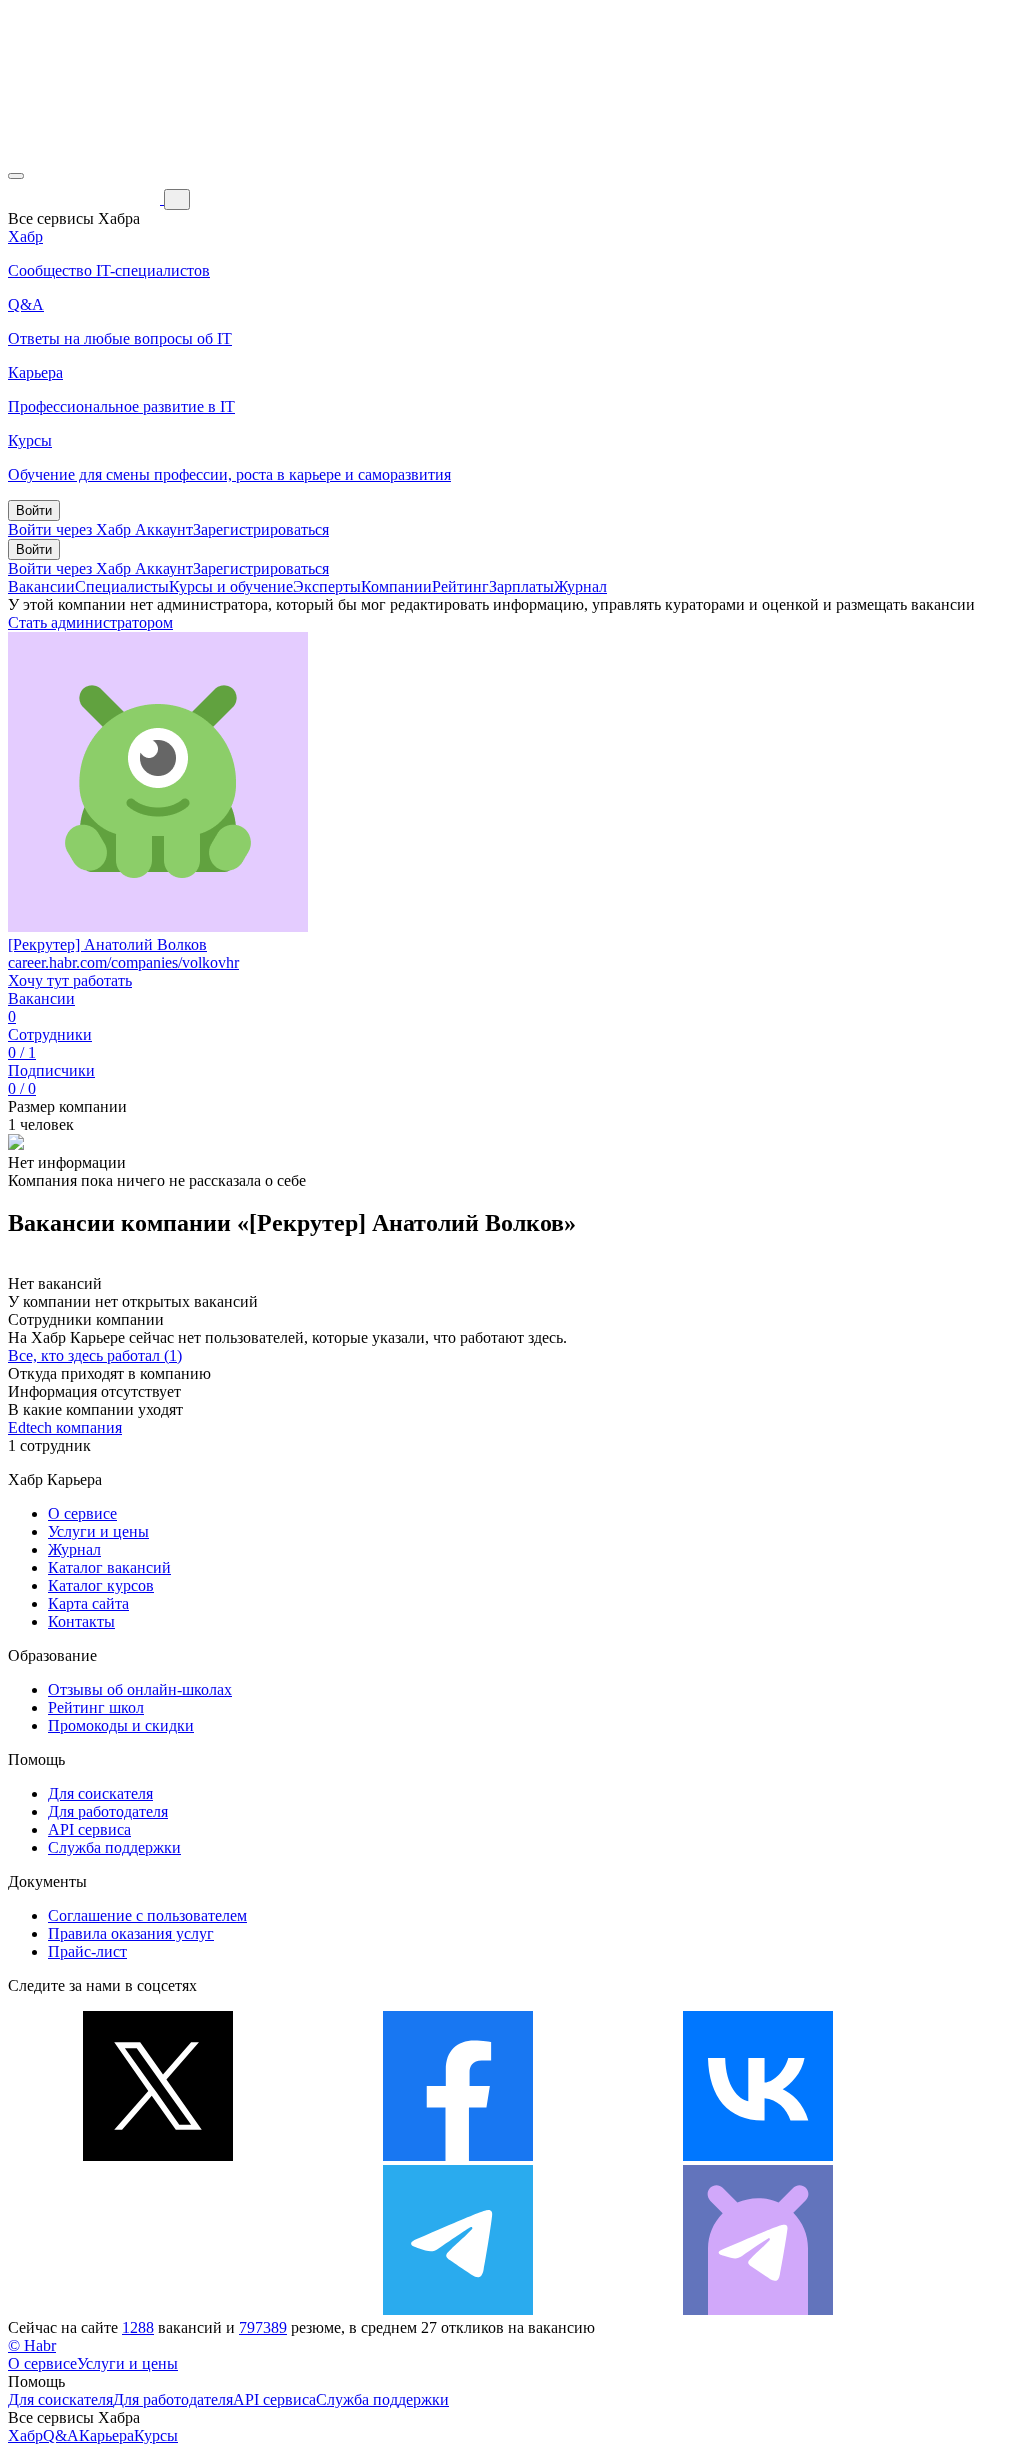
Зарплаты (521, 586)
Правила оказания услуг (131, 1933)
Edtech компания (65, 1427)
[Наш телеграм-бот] (758, 2309)
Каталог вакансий (109, 1567)
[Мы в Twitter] (158, 2155)
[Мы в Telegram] (458, 2309)
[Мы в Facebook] (458, 2155)
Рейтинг (460, 586)
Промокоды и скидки (121, 1725)
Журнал (580, 586)
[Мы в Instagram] (158, 2309)
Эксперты (327, 586)
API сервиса (89, 1829)
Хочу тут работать (70, 980)
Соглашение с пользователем (147, 1915)
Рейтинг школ (96, 1707)
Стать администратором (90, 622)
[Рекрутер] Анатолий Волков (107, 944)
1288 (138, 2327)
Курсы (156, 2435)
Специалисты (122, 586)
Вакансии (41, 586)
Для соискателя (100, 1793)
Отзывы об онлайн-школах (140, 1689)
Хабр (25, 2435)
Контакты (81, 1621)
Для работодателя (108, 1811)
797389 (263, 2327)
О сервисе (82, 1513)
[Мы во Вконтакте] (758, 2155)
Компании (396, 586)
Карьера (106, 2435)
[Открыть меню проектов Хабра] (16, 176)
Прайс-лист (87, 1951)
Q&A (61, 2435)
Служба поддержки (114, 1847)
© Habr (32, 2345)
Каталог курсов (101, 1585)
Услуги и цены (98, 1531)
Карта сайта (88, 1603)
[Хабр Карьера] (86, 198)
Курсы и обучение (231, 586)
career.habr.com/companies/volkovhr (123, 962)
